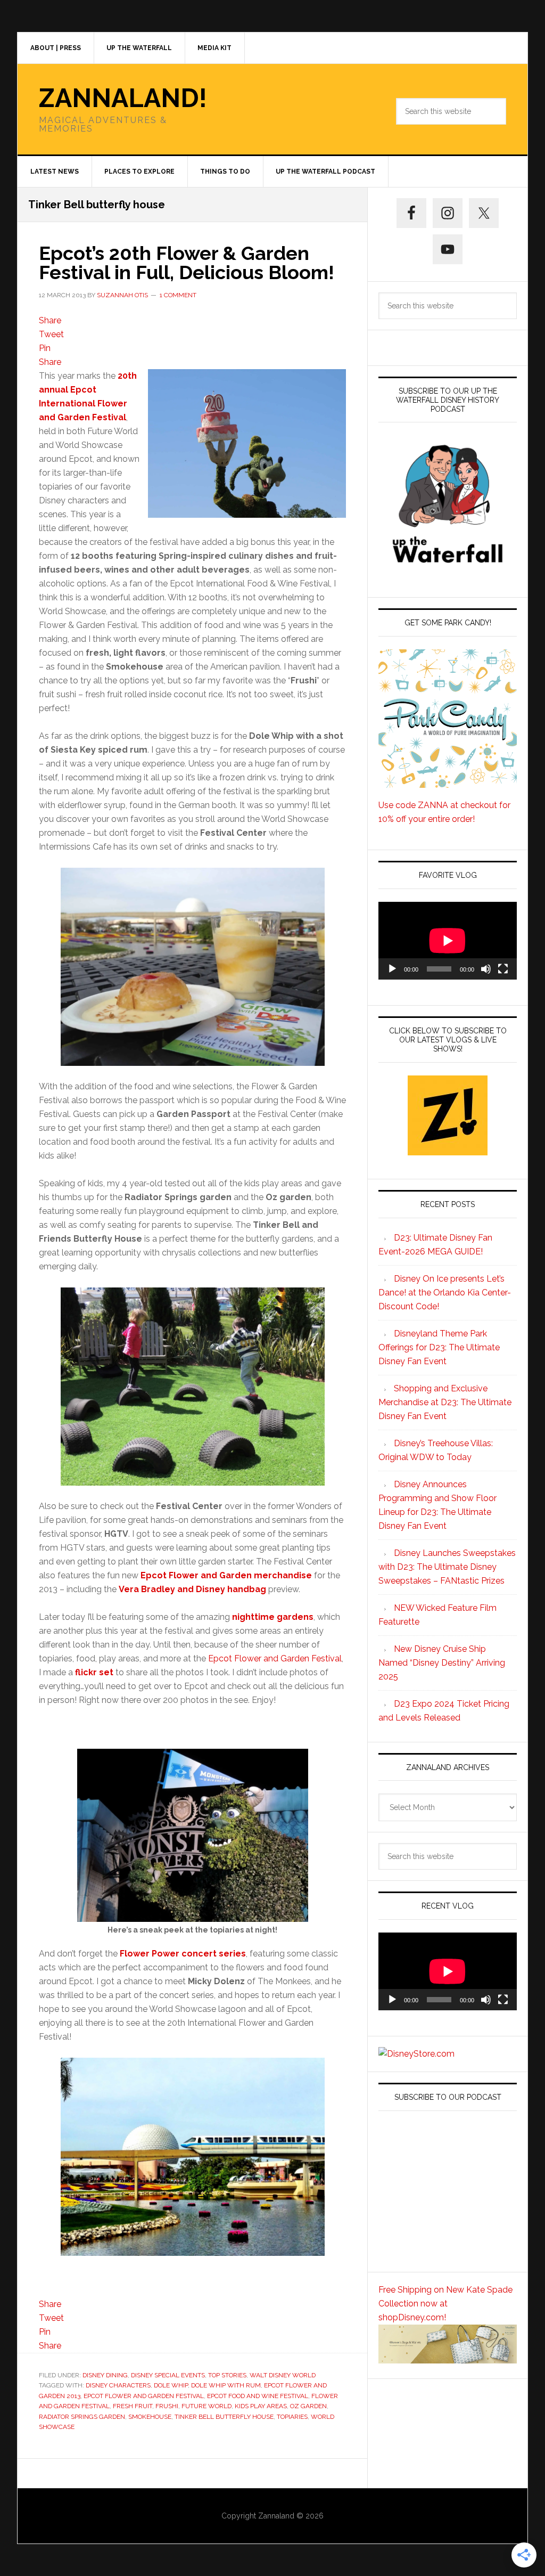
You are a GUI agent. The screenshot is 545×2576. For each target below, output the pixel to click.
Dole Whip (171, 2385)
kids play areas (261, 2406)
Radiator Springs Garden (82, 2417)
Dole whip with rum (226, 2385)
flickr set (94, 1672)
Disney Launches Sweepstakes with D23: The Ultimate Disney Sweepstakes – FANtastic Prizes (447, 1567)
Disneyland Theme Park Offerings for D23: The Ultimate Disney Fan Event (439, 1347)
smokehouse (150, 2417)
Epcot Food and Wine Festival (258, 2396)
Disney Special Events (168, 2375)
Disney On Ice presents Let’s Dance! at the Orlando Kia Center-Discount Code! (445, 1293)
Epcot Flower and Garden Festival (275, 1658)
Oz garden (308, 2406)
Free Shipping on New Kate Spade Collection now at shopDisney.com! (445, 2304)
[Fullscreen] (503, 969)
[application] (448, 941)
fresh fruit (133, 2406)
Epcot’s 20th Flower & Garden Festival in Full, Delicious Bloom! (187, 263)
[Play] (392, 969)
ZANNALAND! (123, 98)
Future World (207, 2406)
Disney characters (118, 2385)
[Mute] (486, 969)
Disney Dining (105, 2375)
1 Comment (178, 295)
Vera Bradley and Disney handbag (192, 1589)
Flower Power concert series (183, 1954)
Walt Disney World (283, 2375)
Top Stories (227, 2375)
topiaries (292, 2417)
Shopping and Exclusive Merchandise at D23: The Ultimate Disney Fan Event (445, 1402)
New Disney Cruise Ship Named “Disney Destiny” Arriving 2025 (442, 1663)
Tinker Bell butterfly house (224, 2417)
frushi (167, 2406)
